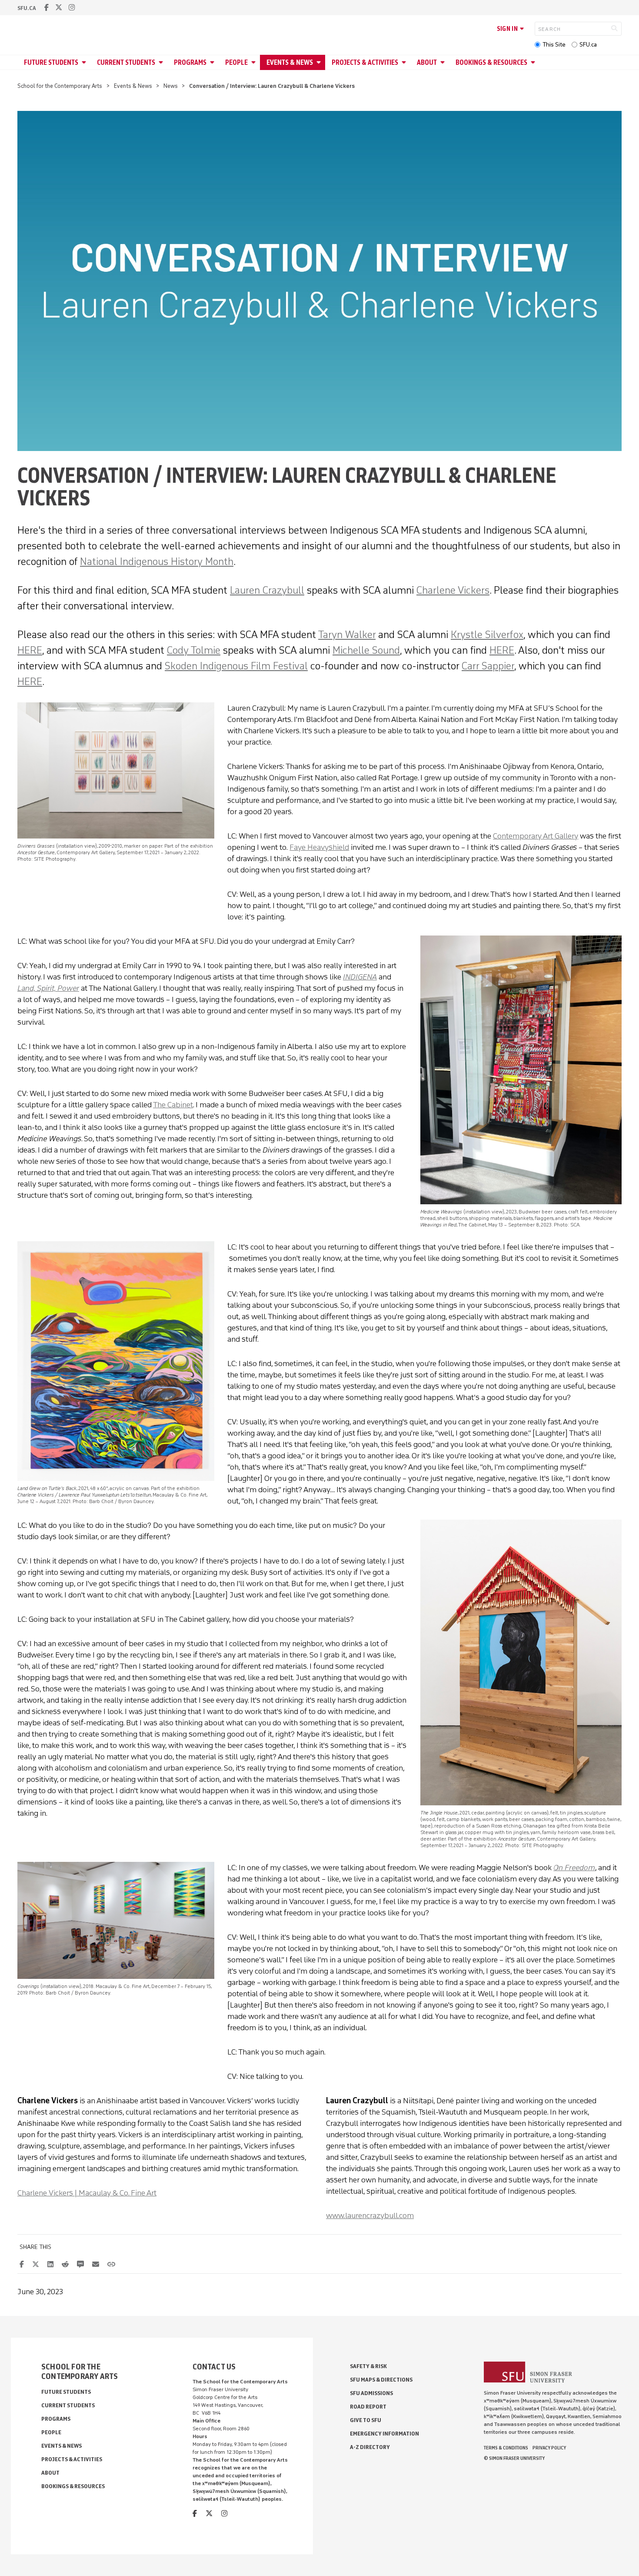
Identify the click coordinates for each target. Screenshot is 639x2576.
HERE (30, 650)
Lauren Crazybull (267, 590)
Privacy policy (549, 2448)
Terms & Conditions (506, 2448)
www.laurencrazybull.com (370, 2215)
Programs (190, 62)
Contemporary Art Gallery (536, 836)
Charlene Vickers (453, 590)
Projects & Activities (365, 62)
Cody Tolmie (194, 650)
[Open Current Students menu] (162, 62)
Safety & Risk (368, 2366)
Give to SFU (366, 2420)
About (427, 62)
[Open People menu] (255, 62)
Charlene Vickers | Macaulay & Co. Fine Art (87, 2193)
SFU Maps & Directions (381, 2380)
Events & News (290, 62)
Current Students (126, 62)
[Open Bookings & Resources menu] (534, 62)
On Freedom (574, 1868)
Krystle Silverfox (487, 634)
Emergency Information (384, 2434)
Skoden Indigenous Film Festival (236, 666)
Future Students (51, 62)
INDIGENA (360, 977)
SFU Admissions (371, 2393)
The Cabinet (173, 1105)
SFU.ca (588, 45)
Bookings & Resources (491, 62)
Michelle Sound (366, 650)
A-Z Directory (370, 2447)
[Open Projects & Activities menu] (405, 62)
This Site (554, 45)
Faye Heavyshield (319, 847)
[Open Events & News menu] (320, 62)
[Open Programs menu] (213, 62)
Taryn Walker (347, 634)
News (171, 86)
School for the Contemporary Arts (60, 86)
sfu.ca (27, 8)
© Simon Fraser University (514, 2458)
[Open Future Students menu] (85, 62)
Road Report (368, 2407)
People (236, 62)
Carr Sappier (488, 666)
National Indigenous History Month (157, 561)
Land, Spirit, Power (48, 988)
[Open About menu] (444, 62)
